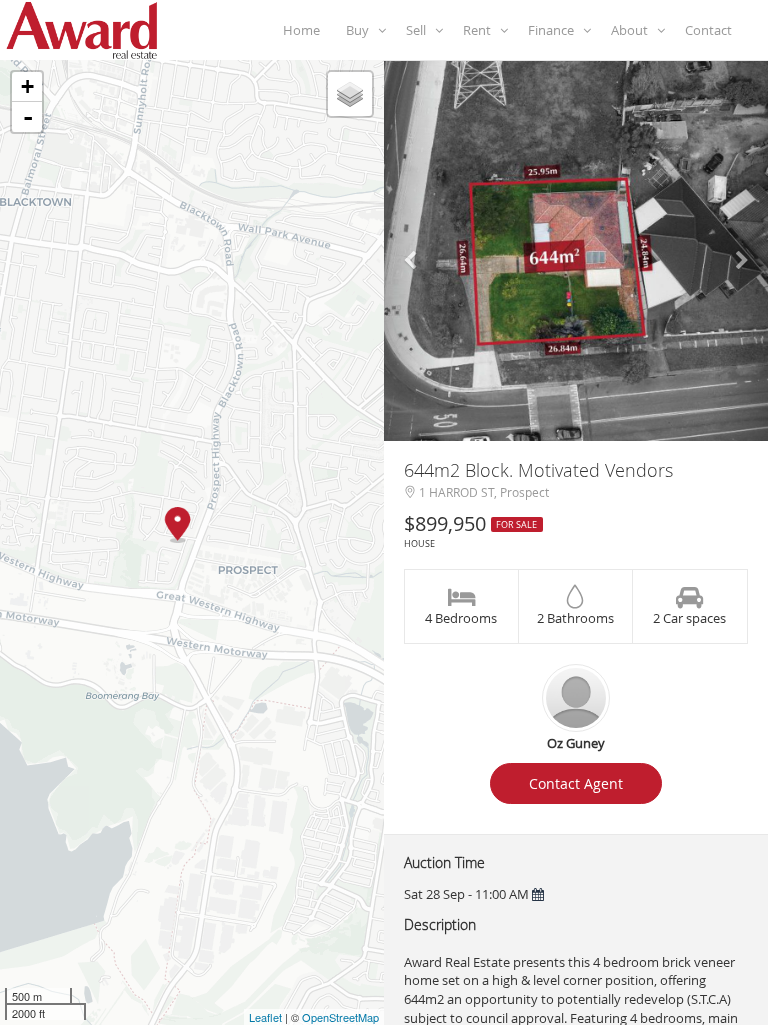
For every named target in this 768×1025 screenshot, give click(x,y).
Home (304, 30)
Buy (362, 30)
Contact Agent (576, 783)
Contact (711, 30)
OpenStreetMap (340, 1017)
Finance (555, 30)
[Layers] (350, 94)
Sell (420, 30)
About (634, 30)
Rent (481, 30)
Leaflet (265, 1017)
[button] (413, 251)
